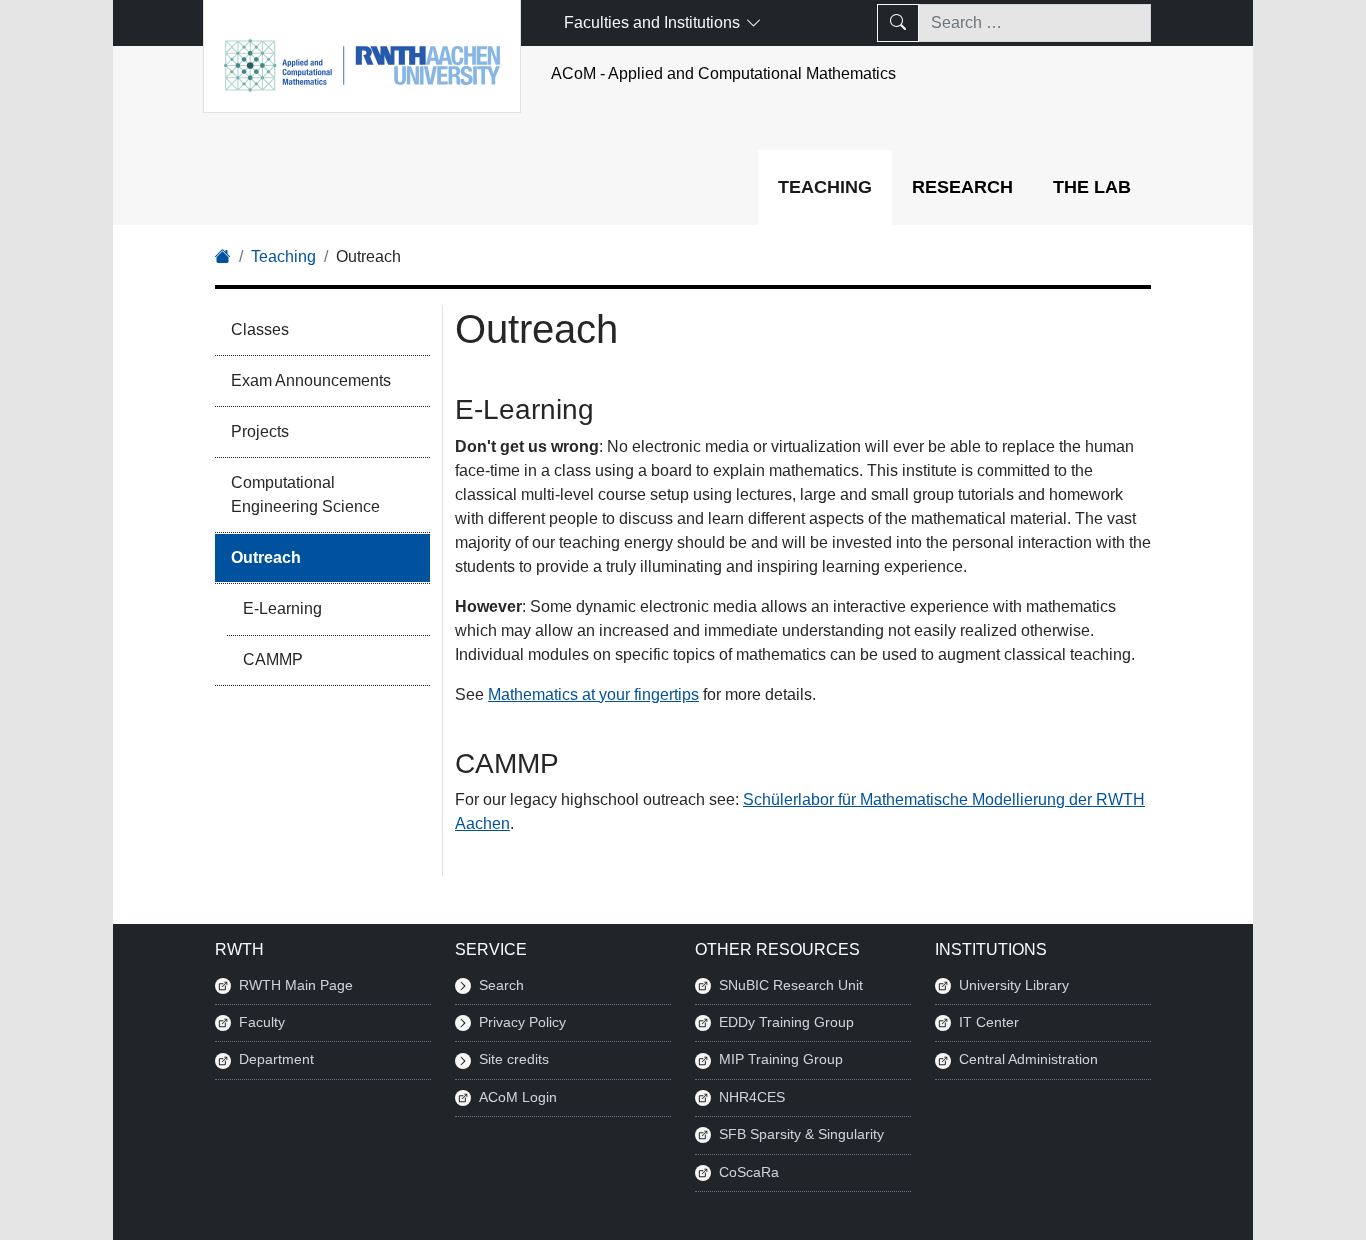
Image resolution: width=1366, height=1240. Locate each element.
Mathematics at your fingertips (593, 694)
